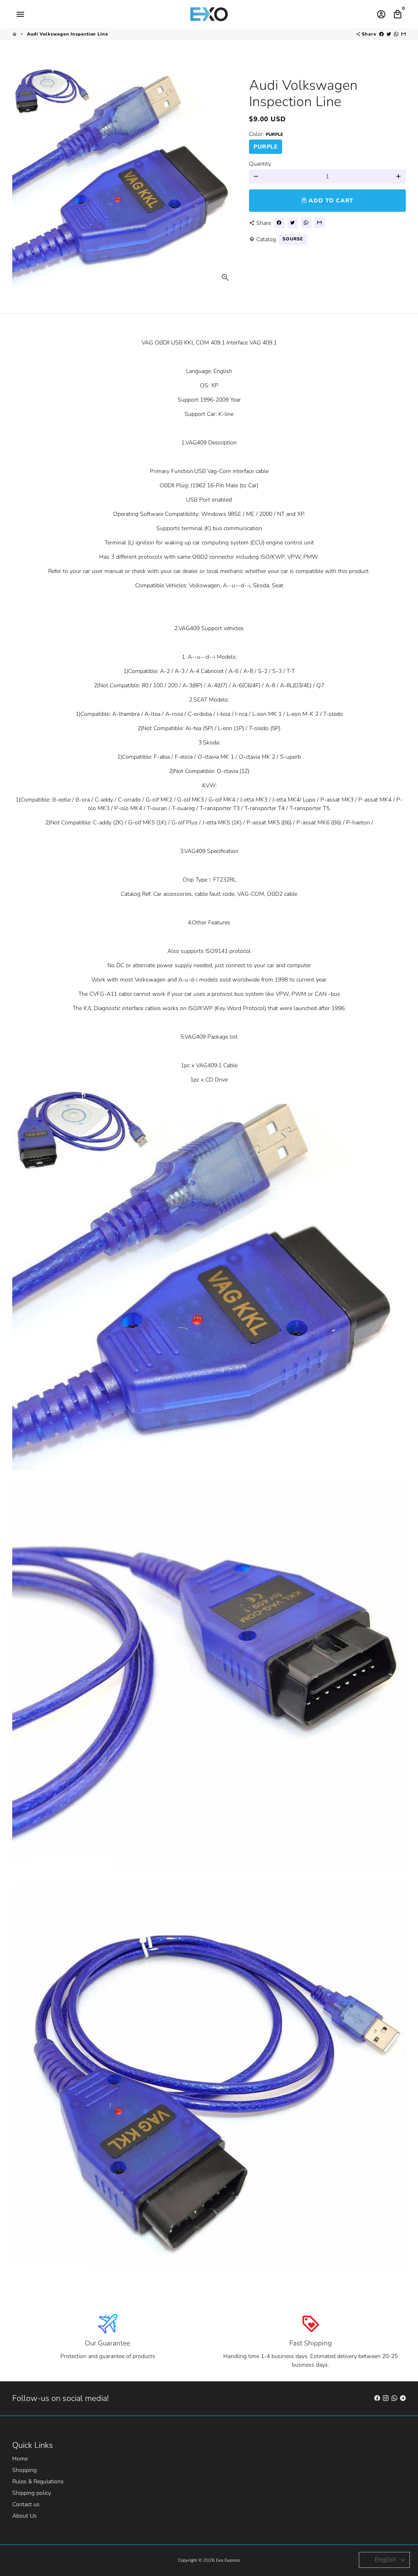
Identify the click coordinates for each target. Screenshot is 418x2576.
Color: (266, 134)
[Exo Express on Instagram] (386, 2398)
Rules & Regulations (38, 2482)
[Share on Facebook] (381, 34)
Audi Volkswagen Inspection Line (68, 34)
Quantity (260, 164)
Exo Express (228, 2560)
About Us (24, 2516)
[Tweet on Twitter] (389, 34)
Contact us (26, 2504)
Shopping (24, 2470)
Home (20, 2459)
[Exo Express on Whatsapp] (394, 2398)
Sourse (293, 239)
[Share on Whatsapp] (396, 34)
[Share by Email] (404, 34)
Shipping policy (32, 2493)
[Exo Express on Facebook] (377, 2398)
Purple (266, 147)
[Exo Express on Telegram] (403, 2398)
